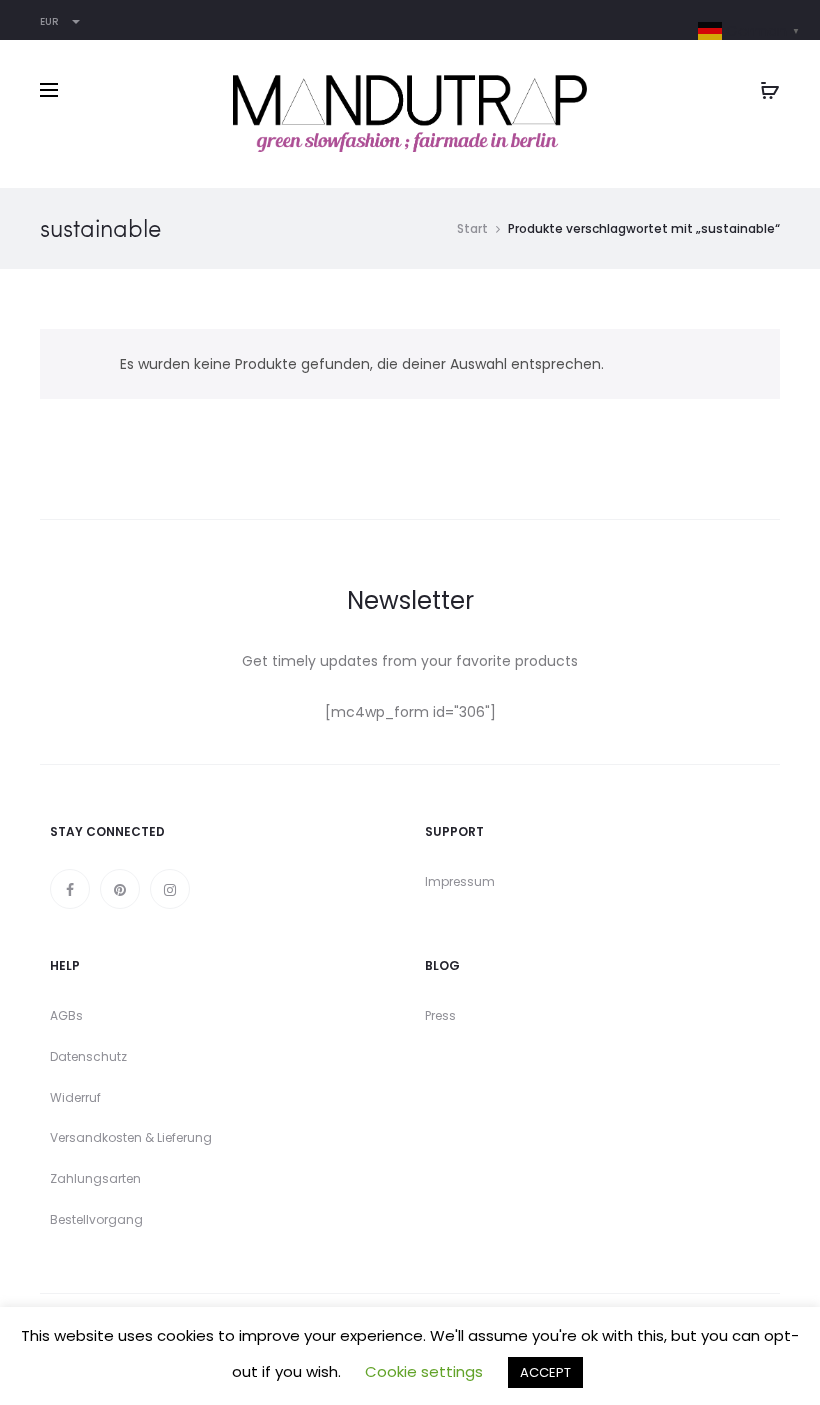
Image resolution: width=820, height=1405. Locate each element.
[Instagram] (170, 889)
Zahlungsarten (95, 1178)
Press (440, 1015)
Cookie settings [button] (424, 1371)
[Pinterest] (120, 889)
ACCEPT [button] (545, 1372)
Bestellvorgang (96, 1219)
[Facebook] (70, 889)
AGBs (66, 1015)
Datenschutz (88, 1056)
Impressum (460, 881)
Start (472, 228)
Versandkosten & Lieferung (131, 1137)
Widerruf (75, 1097)
